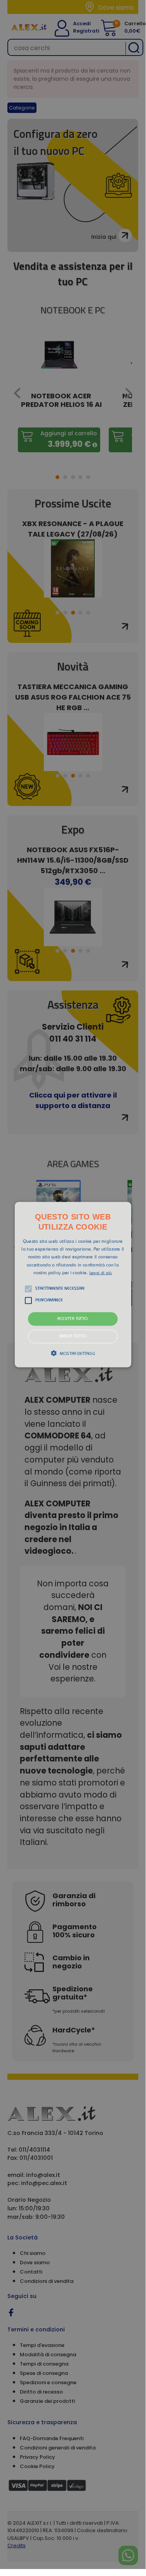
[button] (73, 1284)
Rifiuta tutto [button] (73, 1337)
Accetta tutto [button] (73, 1319)
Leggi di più (101, 1273)
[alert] (73, 1285)
